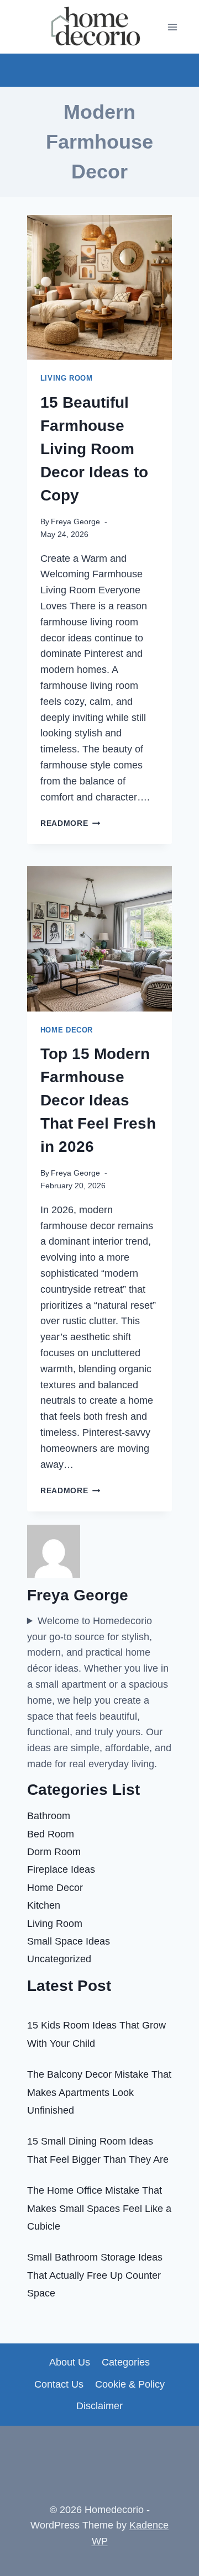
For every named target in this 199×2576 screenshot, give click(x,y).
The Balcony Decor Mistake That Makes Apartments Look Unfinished (99, 2092)
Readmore (70, 823)
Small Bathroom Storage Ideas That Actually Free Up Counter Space (95, 2275)
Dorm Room (54, 1852)
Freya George (75, 521)
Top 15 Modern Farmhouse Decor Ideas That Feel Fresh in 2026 (98, 1100)
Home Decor (67, 1030)
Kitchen (44, 1905)
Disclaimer (99, 2406)
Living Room (67, 378)
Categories (126, 2362)
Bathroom (49, 1816)
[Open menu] (173, 27)
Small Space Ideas (69, 1941)
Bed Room (51, 1834)
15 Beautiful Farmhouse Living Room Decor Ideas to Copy (94, 449)
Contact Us (59, 2384)
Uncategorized (59, 1959)
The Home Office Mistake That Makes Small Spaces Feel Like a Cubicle (99, 2208)
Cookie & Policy (130, 2384)
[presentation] (99, 287)
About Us (70, 2362)
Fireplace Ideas (61, 1869)
